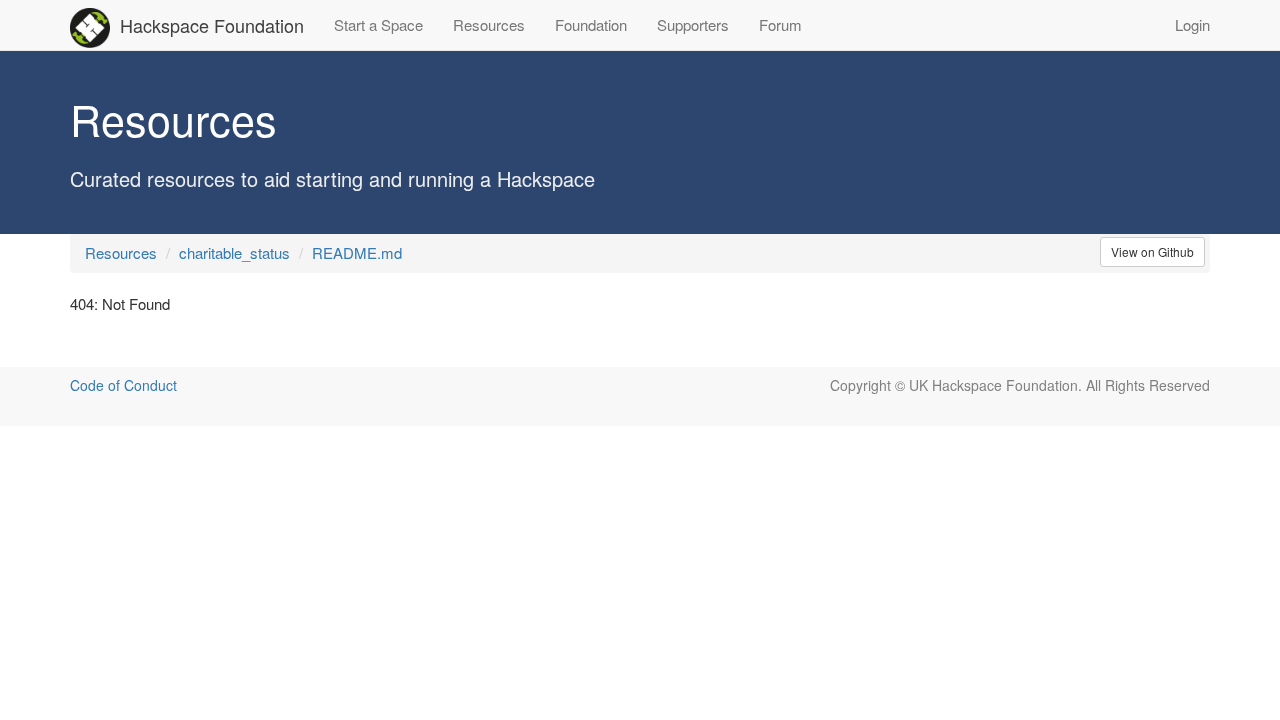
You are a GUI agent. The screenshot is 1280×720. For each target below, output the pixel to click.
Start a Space (378, 24)
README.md (357, 252)
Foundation (591, 24)
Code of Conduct (123, 385)
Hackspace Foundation (212, 25)
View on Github (1152, 251)
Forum (780, 24)
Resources (489, 24)
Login (1192, 24)
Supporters (693, 24)
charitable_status (234, 252)
